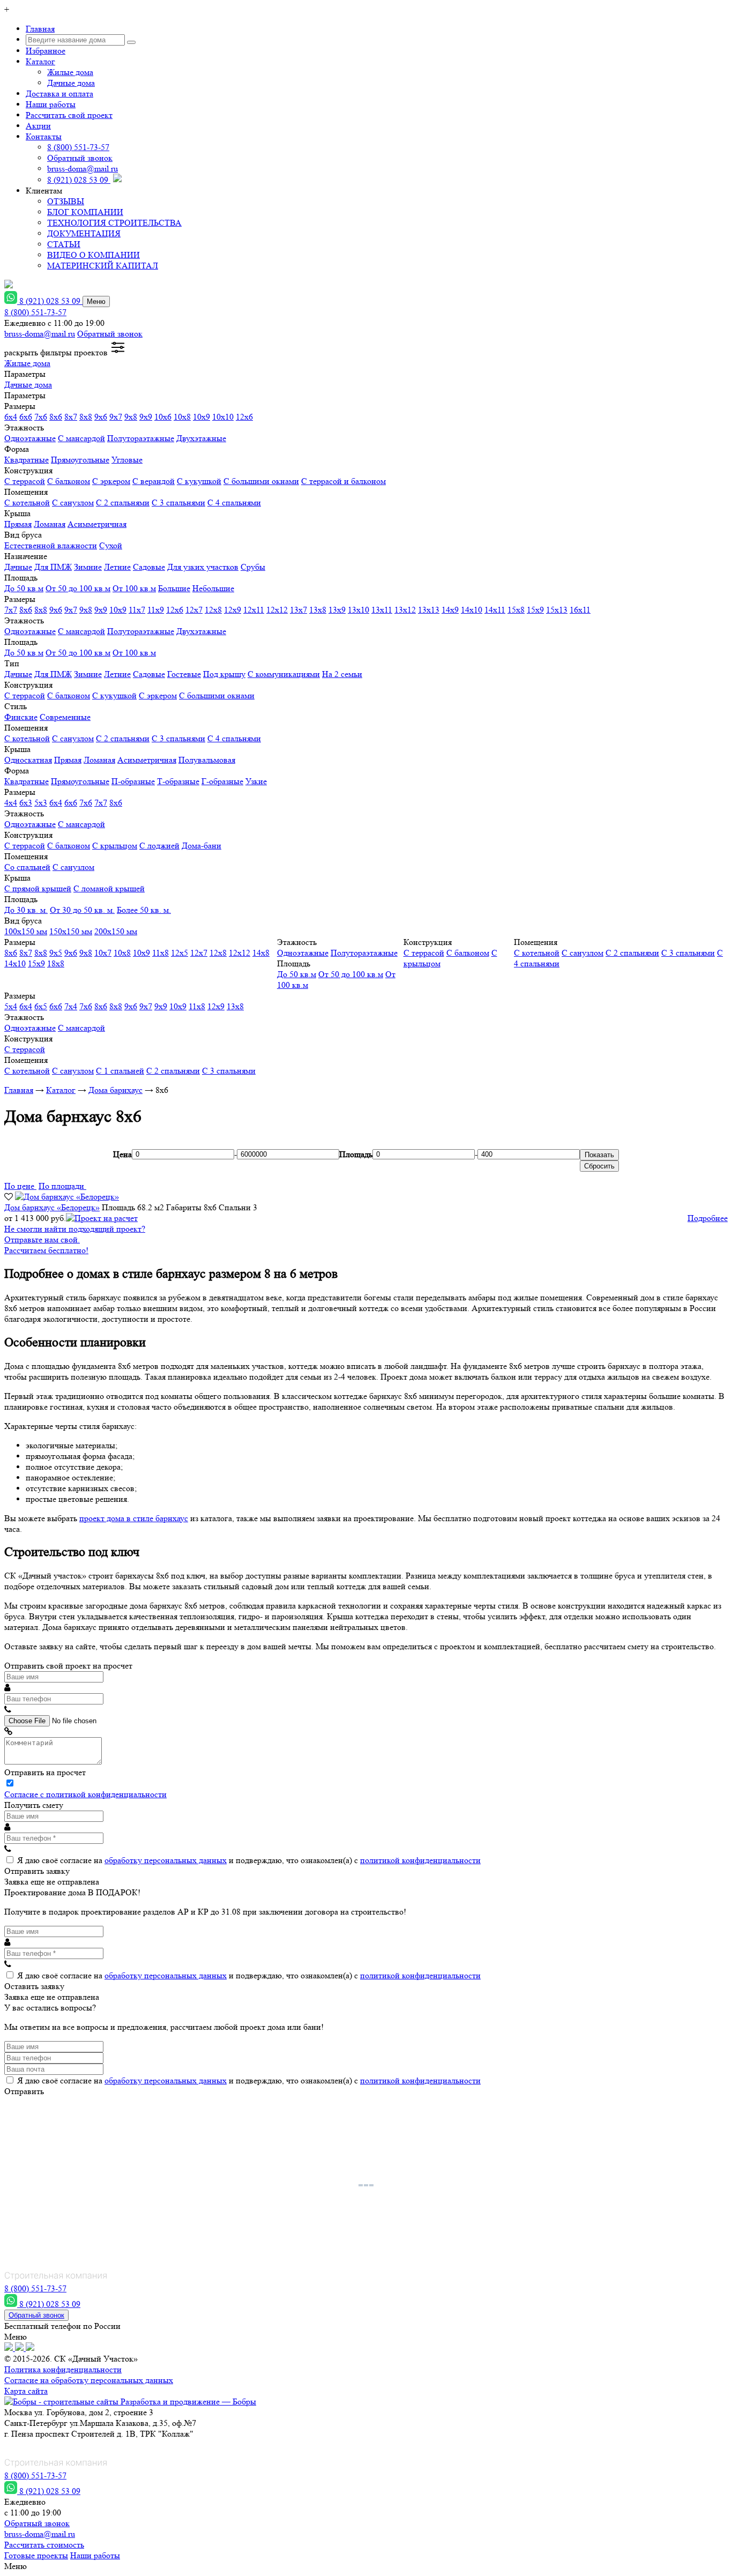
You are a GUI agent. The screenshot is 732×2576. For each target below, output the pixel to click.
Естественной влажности (51, 545)
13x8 (318, 610)
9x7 (116, 417)
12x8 (213, 610)
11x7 (137, 610)
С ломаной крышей (109, 888)
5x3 (41, 803)
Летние (117, 567)
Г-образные (222, 781)
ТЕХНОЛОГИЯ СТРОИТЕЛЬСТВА (114, 223)
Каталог (40, 61)
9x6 (101, 417)
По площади (62, 1186)
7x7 (11, 610)
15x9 (535, 610)
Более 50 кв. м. (144, 910)
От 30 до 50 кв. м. (82, 910)
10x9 (201, 417)
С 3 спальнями (178, 502)
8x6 (56, 417)
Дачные (18, 567)
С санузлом (73, 502)
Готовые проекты (36, 2555)
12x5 (180, 953)
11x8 (160, 953)
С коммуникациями (284, 674)
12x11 (254, 610)
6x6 (26, 417)
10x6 (163, 417)
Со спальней (27, 867)
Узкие (256, 781)
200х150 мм (116, 931)
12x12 (277, 610)
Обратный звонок (80, 158)
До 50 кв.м (24, 588)
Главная (40, 29)
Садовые (149, 567)
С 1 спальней (120, 1071)
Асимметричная (97, 524)
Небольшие (213, 588)
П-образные (133, 781)
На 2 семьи (342, 674)
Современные (65, 717)
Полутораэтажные (141, 438)
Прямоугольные (80, 460)
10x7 (103, 953)
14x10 (472, 610)
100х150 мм (26, 931)
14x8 (261, 953)
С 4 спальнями (234, 502)
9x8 (131, 417)
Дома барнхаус (115, 1090)
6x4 (11, 417)
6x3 (26, 803)
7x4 (71, 1006)
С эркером (111, 481)
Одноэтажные (30, 438)
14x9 (450, 610)
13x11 (382, 610)
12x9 (233, 610)
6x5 (41, 1006)
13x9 (337, 610)
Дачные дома (71, 83)
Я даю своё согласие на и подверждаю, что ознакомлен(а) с (249, 1860)
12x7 (194, 610)
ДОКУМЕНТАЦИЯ (84, 233)
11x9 (156, 610)
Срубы (253, 567)
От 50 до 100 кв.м (78, 588)
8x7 (71, 417)
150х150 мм (71, 931)
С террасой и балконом (343, 481)
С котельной (27, 502)
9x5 (56, 953)
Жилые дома (70, 72)
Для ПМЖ (53, 567)
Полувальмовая (207, 760)
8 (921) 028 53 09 (79, 180)
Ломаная (50, 524)
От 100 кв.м (134, 588)
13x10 (358, 610)
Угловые (127, 460)
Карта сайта (26, 2391)
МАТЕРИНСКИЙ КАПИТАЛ (103, 266)
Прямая (18, 524)
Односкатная (28, 760)
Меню (96, 301)
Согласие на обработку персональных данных (89, 2380)
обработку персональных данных (166, 1860)
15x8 (516, 610)
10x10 (223, 417)
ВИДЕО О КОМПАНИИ (94, 255)
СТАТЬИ (64, 244)
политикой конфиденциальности (420, 1860)
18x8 (56, 963)
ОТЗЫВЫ (66, 201)
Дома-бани (201, 846)
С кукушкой (199, 481)
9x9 (146, 417)
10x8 (182, 417)
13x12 (405, 610)
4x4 (11, 803)
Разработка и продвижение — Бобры (187, 2402)
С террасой (25, 481)
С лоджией (159, 846)
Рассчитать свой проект (69, 115)
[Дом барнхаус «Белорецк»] (67, 1197)
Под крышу (224, 674)
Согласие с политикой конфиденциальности (85, 1794)
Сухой (111, 545)
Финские (21, 717)
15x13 (557, 610)
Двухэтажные (201, 438)
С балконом (69, 481)
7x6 (41, 417)
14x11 (495, 610)
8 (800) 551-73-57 (78, 147)
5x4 (11, 1006)
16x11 (580, 610)
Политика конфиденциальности (63, 2369)
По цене (20, 1186)
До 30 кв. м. (26, 910)
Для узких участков (203, 567)
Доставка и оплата (59, 94)
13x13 (429, 610)
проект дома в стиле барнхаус (134, 1518)
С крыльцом (115, 846)
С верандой (154, 481)
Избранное (46, 51)
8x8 (86, 417)
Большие (174, 588)
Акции (38, 126)
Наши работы (51, 104)
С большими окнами (261, 481)
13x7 (298, 610)
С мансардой (81, 438)
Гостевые (184, 674)
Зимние (88, 567)
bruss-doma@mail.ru (83, 169)
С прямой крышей (38, 888)
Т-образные (178, 781)
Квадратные (27, 460)
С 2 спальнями (123, 502)
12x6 (244, 417)
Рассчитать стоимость (44, 2545)
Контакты (44, 136)
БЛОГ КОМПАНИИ (85, 212)
